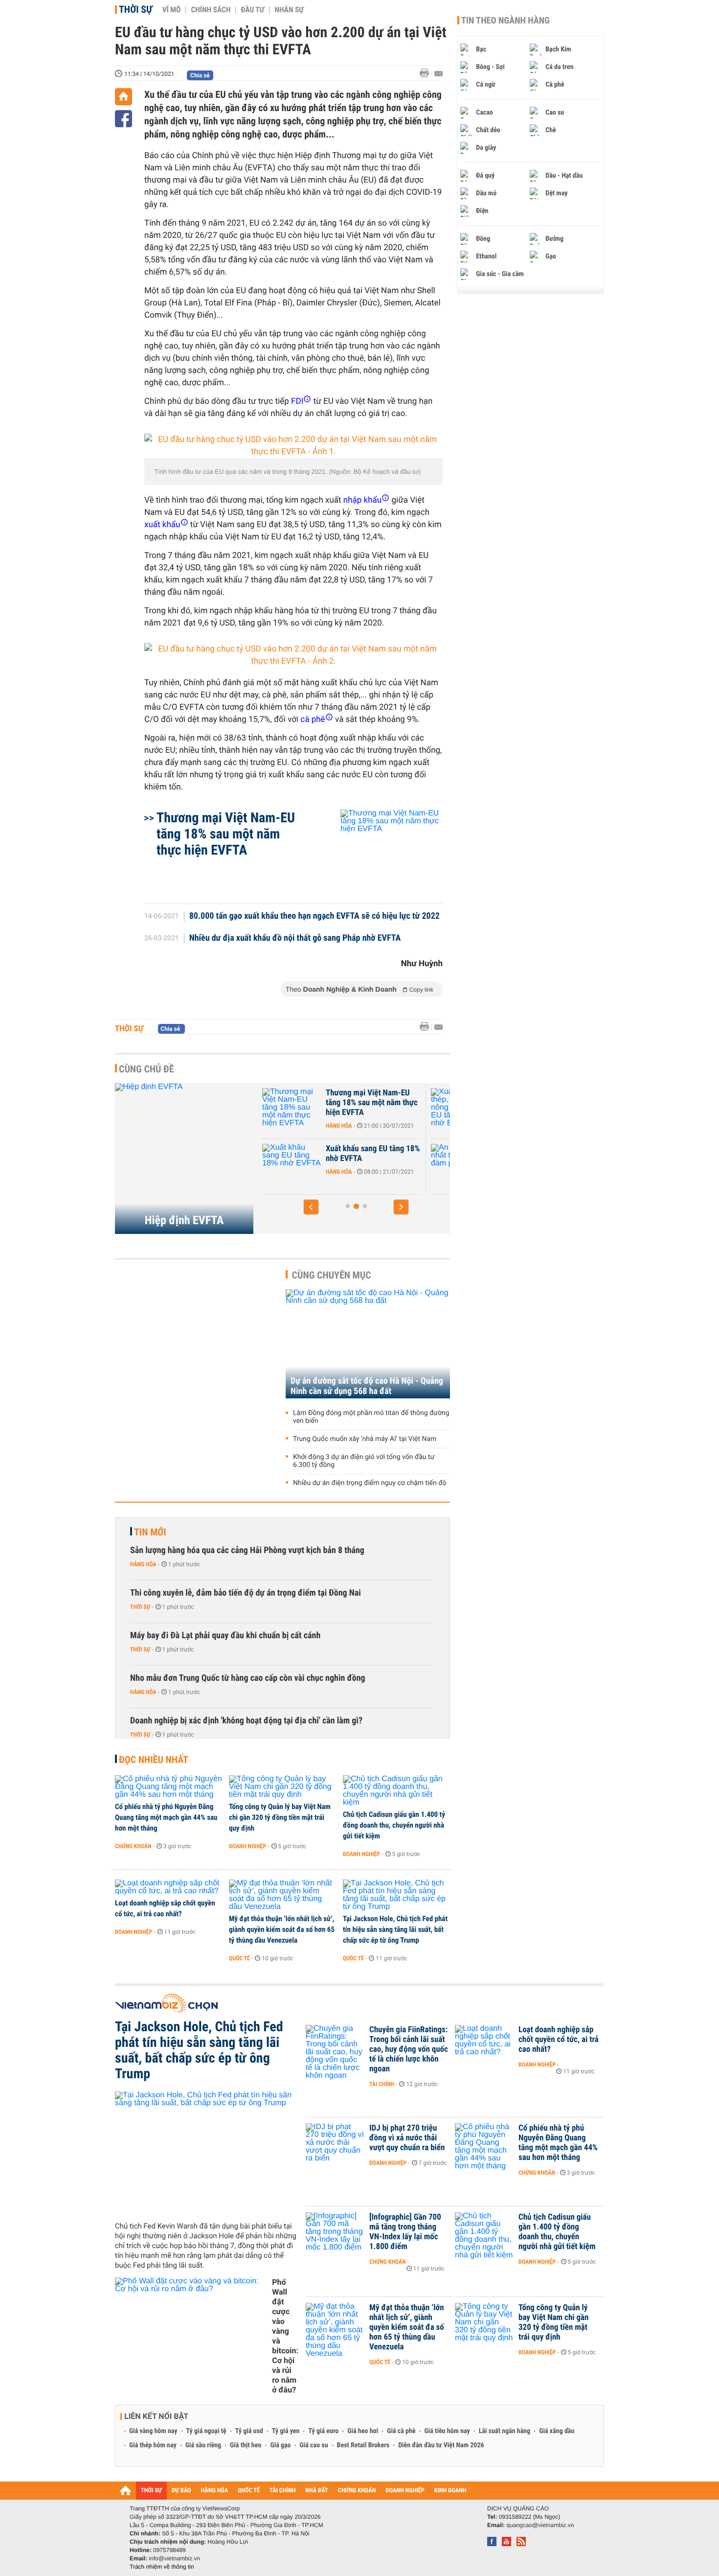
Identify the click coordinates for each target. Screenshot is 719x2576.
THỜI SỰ (151, 2491)
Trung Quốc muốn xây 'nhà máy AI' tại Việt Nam (365, 1439)
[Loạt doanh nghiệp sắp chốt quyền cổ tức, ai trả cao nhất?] (169, 1887)
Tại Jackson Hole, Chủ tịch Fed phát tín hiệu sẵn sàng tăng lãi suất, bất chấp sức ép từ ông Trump (395, 1929)
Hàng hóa (358, 1126)
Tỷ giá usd (249, 2431)
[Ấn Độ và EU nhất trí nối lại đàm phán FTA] (311, 1163)
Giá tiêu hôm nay (447, 2431)
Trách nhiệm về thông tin (162, 2567)
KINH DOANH (450, 2491)
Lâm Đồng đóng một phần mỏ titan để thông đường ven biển (371, 1417)
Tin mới (150, 1532)
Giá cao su (314, 2445)
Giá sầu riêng (203, 2445)
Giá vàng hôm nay (153, 2431)
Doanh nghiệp (247, 1846)
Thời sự (136, 9)
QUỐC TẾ (249, 2491)
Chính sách (211, 10)
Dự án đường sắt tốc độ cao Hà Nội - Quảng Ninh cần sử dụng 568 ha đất (367, 1386)
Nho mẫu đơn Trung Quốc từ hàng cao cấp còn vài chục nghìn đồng (248, 1678)
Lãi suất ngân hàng (505, 2431)
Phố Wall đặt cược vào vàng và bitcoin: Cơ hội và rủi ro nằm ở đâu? (285, 2336)
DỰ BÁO (181, 2491)
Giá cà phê (401, 2431)
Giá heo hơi (363, 2431)
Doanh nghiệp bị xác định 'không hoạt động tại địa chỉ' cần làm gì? (246, 1721)
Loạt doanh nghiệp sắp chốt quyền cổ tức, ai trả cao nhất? (165, 1908)
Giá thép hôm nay (153, 2445)
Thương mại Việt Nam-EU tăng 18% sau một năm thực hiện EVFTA (226, 834)
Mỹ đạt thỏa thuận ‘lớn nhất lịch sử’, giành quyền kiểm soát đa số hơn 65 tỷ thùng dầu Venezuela (282, 1929)
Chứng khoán (133, 1846)
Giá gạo (280, 2445)
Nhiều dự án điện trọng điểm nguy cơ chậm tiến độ (370, 1483)
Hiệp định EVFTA (184, 1220)
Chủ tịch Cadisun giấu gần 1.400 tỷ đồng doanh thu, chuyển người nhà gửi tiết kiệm (394, 1825)
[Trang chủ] (124, 97)
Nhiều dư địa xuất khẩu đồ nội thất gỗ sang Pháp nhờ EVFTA (295, 938)
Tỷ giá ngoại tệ (206, 2431)
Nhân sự (289, 10)
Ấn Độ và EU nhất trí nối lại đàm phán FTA (389, 1154)
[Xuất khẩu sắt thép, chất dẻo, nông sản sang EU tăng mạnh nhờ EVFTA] (311, 1108)
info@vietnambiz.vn (174, 2558)
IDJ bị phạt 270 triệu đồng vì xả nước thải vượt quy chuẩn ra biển (407, 2138)
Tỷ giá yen (286, 2431)
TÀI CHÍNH (282, 2491)
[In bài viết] (427, 73)
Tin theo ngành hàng (506, 21)
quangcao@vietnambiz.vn (540, 2525)
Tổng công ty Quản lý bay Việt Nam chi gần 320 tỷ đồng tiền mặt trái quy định (280, 1817)
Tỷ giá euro (323, 2431)
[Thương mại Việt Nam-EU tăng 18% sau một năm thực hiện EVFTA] (380, 852)
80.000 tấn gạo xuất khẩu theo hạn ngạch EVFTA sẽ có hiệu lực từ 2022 (315, 916)
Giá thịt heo (246, 2445)
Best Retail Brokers (363, 2445)
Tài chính (382, 2084)
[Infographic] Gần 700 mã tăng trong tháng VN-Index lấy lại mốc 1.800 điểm (405, 2232)
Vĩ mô (172, 10)
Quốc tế (239, 1958)
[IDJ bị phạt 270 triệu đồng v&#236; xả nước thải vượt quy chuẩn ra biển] (335, 2143)
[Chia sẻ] (124, 119)
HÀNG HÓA (215, 2491)
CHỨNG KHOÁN (357, 2491)
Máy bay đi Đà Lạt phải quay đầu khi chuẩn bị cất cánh (225, 1636)
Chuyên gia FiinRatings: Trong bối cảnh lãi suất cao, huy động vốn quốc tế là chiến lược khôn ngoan (409, 2049)
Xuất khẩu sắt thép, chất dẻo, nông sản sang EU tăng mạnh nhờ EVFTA (391, 1103)
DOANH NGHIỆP (405, 2491)
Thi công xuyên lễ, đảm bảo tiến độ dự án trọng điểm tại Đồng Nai (246, 1593)
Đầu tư (252, 10)
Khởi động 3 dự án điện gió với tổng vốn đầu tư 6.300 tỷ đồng (364, 1461)
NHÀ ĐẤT (316, 2491)
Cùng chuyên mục (332, 1275)
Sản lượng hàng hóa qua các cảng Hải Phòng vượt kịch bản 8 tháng (247, 1550)
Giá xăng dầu (557, 2431)
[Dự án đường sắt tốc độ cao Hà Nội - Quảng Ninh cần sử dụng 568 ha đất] (368, 1344)
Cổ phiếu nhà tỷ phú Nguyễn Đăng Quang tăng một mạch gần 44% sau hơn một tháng (166, 1817)
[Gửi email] (438, 74)
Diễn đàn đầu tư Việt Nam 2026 (441, 2445)
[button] (311, 1207)
